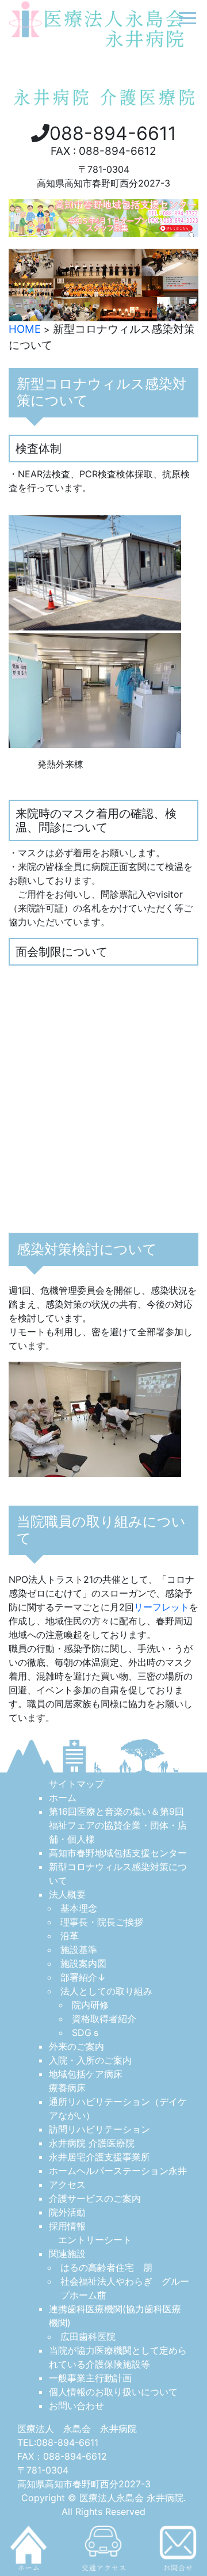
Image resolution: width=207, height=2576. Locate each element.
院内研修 (90, 2005)
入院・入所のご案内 (90, 2060)
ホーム (63, 1798)
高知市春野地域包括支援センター (118, 1853)
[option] (103, 285)
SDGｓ (86, 2032)
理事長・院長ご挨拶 (102, 1922)
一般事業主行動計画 (90, 2378)
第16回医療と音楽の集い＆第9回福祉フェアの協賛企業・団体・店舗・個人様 (118, 1825)
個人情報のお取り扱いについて (113, 2392)
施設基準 (79, 1950)
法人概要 (67, 1894)
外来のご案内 (76, 2046)
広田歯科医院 (88, 2336)
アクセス (67, 2184)
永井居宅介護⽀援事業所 (99, 2157)
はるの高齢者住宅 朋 (106, 2267)
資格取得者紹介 (104, 2019)
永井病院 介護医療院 (92, 2143)
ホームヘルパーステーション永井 (118, 2171)
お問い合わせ (76, 2406)
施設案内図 (83, 1963)
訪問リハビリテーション (99, 2129)
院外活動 (67, 2212)
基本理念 (79, 1908)
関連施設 (67, 2254)
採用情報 (67, 2226)
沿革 (70, 1936)
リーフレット (162, 1607)
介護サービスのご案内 (95, 2198)
